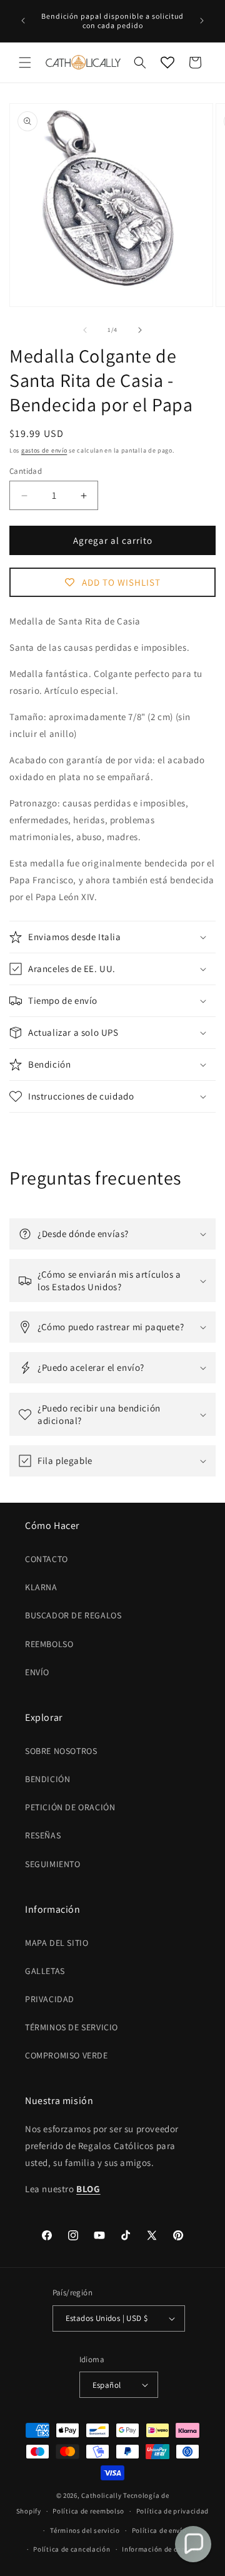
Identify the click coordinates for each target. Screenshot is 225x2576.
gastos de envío (44, 450)
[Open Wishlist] (167, 63)
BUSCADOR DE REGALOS (73, 1615)
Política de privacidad (172, 2511)
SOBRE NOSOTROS (61, 1751)
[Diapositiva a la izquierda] (85, 330)
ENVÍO (37, 1672)
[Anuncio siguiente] (202, 21)
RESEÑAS (43, 1835)
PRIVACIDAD (50, 1999)
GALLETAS (45, 1971)
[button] (25, 63)
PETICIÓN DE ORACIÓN (70, 1807)
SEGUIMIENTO (53, 1864)
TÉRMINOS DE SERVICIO (72, 2027)
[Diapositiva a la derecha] (140, 330)
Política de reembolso (88, 2511)
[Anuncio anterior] (23, 21)
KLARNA (41, 1587)
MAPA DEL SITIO (57, 1943)
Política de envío (159, 2530)
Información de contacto (162, 2549)
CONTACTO (47, 1559)
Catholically (101, 2495)
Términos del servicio (85, 2530)
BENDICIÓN (47, 1779)
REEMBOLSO (49, 1644)
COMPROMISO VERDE (67, 2055)
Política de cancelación (72, 2549)
